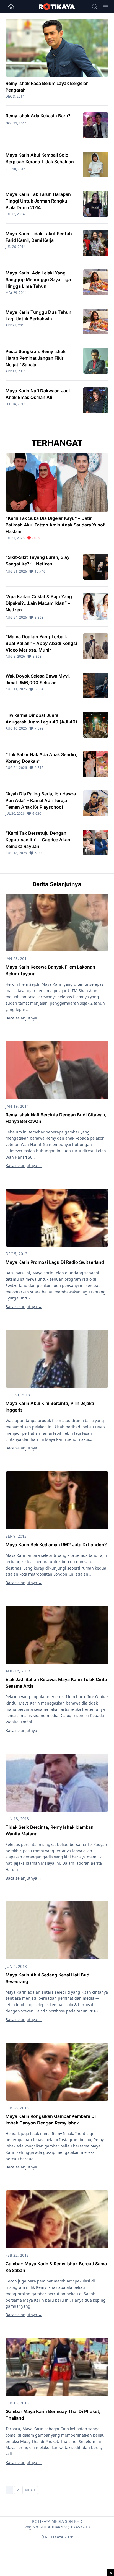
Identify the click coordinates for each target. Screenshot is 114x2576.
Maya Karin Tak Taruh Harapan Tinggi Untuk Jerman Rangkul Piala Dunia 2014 (38, 201)
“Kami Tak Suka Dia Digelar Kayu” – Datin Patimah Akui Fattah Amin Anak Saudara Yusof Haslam (55, 525)
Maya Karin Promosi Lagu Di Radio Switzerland (55, 1262)
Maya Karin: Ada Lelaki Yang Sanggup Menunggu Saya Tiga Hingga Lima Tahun (38, 279)
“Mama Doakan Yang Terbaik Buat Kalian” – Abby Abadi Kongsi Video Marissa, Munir (41, 643)
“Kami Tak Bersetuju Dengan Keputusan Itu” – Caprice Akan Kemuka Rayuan (38, 840)
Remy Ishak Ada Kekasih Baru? (38, 116)
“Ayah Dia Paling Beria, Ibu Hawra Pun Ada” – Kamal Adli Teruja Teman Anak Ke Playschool (41, 800)
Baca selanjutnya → (24, 1018)
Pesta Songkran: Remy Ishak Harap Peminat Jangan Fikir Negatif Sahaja (36, 358)
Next (30, 2490)
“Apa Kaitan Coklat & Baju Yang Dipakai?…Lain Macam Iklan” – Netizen (39, 603)
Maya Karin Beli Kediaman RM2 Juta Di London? (56, 1545)
